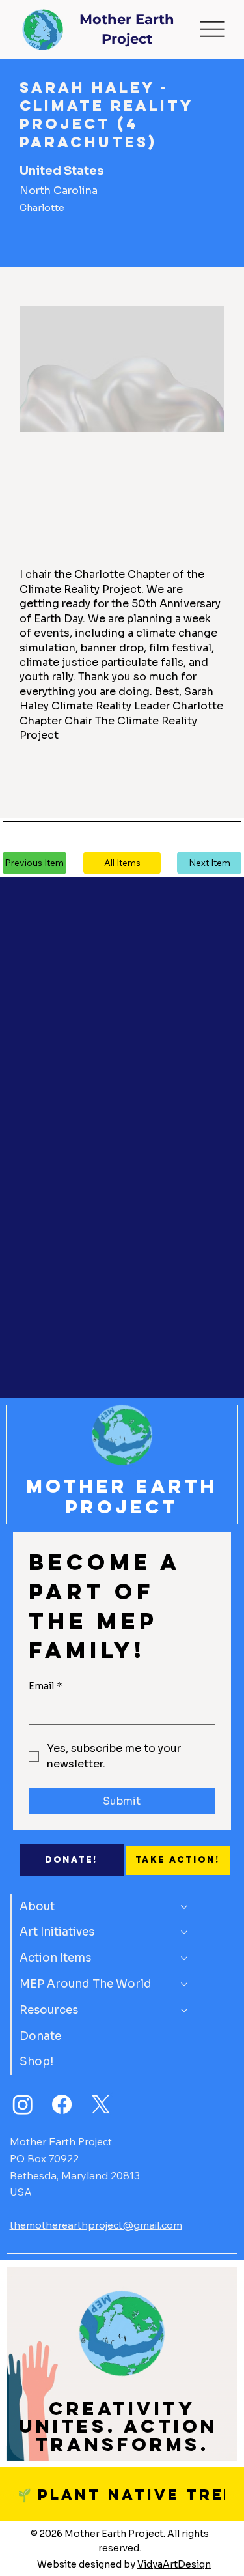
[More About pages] (184, 1907)
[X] (101, 2104)
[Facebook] (62, 2104)
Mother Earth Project (122, 1497)
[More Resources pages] (184, 2011)
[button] (122, 863)
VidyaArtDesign (174, 2564)
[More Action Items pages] (184, 1958)
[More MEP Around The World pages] (184, 1984)
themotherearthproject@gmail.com (96, 2225)
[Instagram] (23, 2104)
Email (46, 1686)
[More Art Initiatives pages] (184, 1932)
